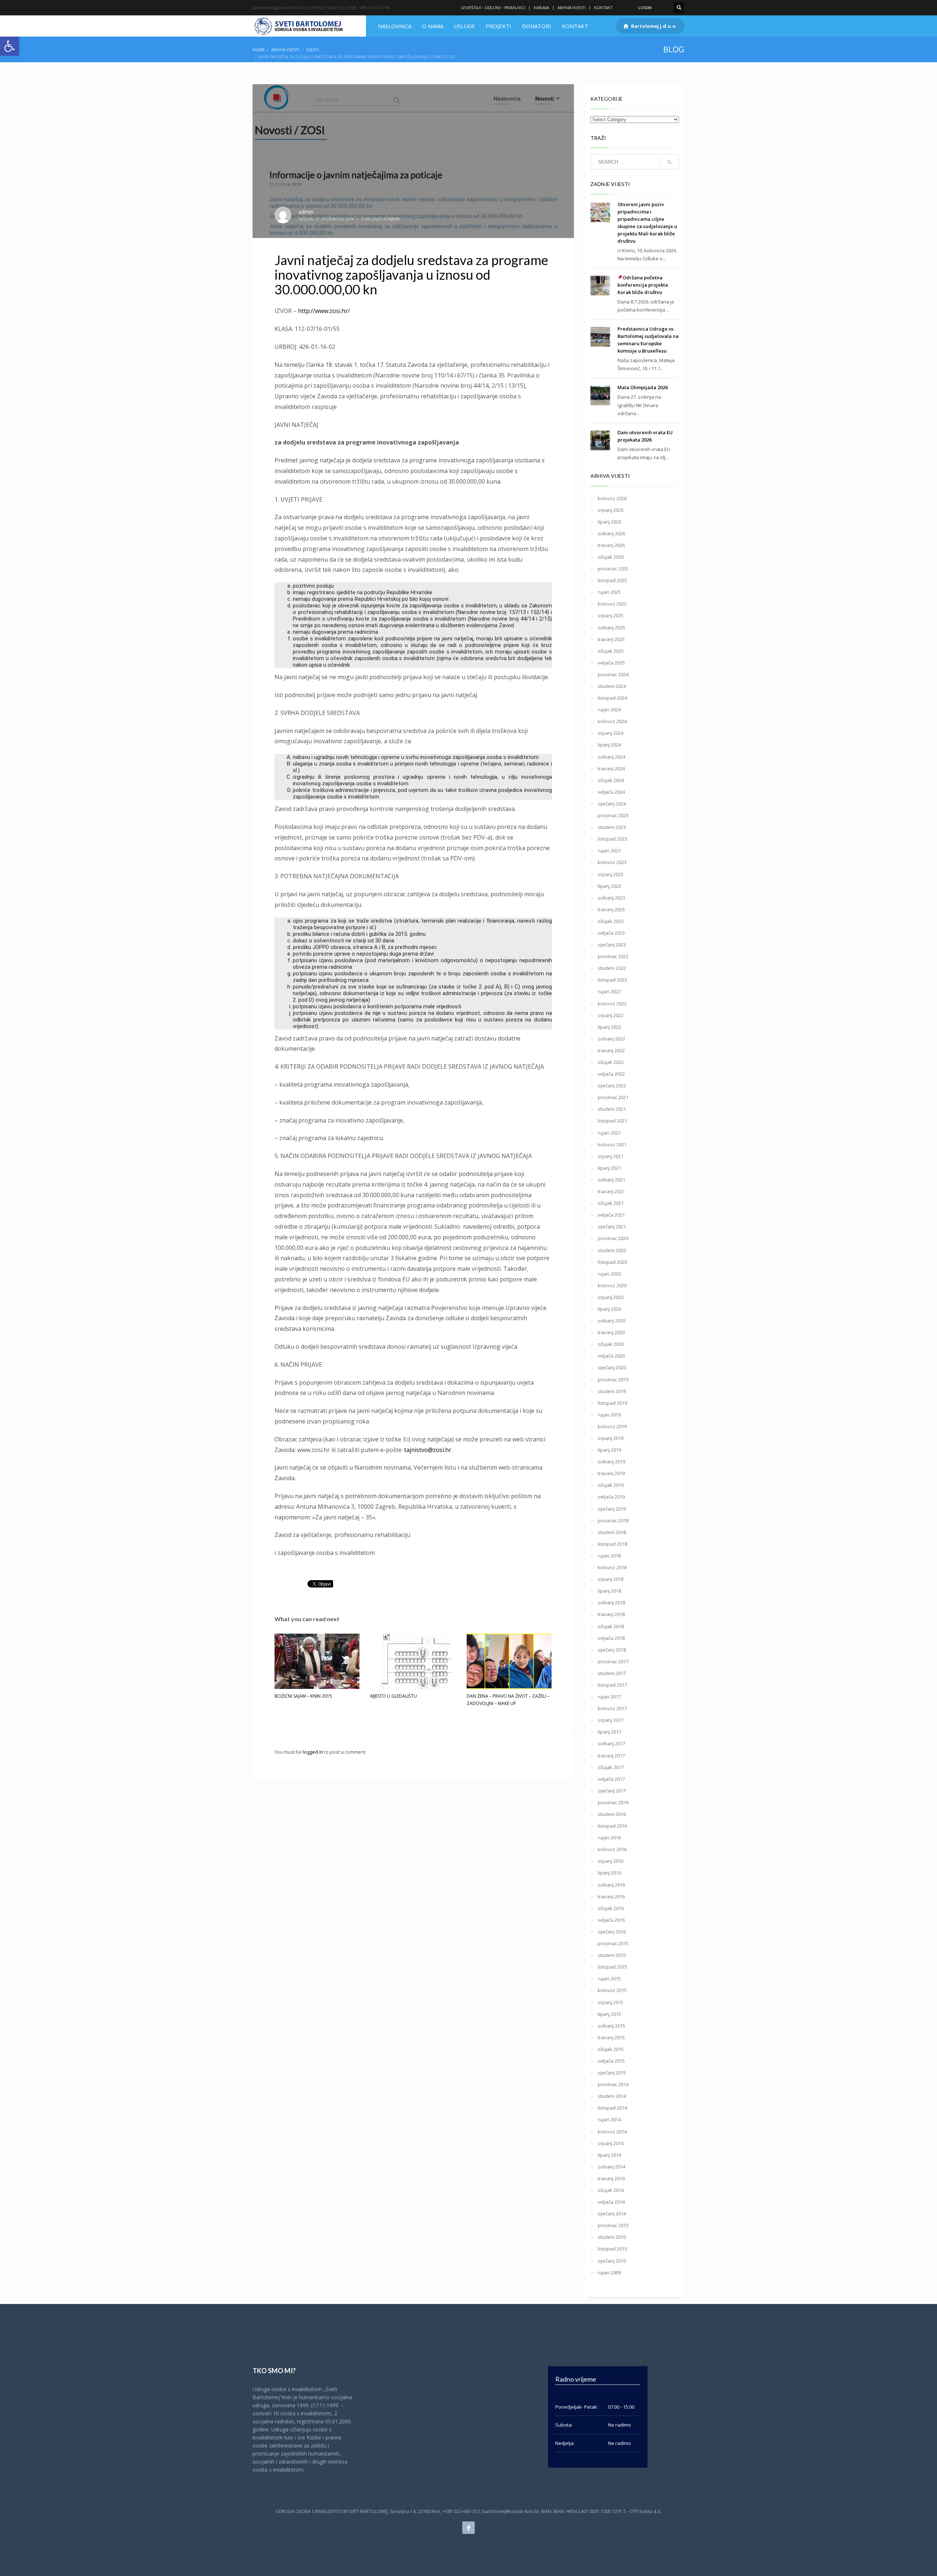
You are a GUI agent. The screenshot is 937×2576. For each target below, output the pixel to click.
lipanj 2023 (609, 886)
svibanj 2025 (611, 628)
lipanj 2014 (609, 2155)
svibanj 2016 (611, 1885)
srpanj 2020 (611, 1297)
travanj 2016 (611, 1896)
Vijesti (312, 50)
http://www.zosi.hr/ (324, 311)
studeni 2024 (612, 686)
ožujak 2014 (611, 2190)
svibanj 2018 (611, 1602)
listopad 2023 (612, 839)
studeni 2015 (612, 1955)
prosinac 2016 (613, 1802)
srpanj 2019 (611, 1438)
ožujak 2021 (611, 1203)
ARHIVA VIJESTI (572, 8)
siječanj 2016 (612, 1932)
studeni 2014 (612, 2096)
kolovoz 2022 (612, 1004)
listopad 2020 (612, 1262)
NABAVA (541, 8)
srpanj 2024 (611, 733)
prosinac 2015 (613, 1943)
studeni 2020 (612, 1250)
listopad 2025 (612, 580)
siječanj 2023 (612, 945)
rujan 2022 (609, 991)
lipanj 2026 (609, 522)
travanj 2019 (611, 1473)
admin (306, 212)
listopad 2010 (612, 2249)
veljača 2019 (611, 1497)
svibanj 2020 (611, 1321)
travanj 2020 (611, 1332)
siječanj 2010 (612, 2261)
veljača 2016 (611, 1920)
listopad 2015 (612, 1967)
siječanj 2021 (612, 1226)
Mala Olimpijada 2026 (643, 387)
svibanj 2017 (611, 1743)
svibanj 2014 (611, 2167)
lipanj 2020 (609, 1309)
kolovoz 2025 (612, 604)
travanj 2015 (611, 2037)
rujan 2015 (609, 1978)
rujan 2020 (609, 1274)
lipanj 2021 (609, 1168)
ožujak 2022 (611, 1062)
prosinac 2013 (613, 2225)
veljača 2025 (611, 663)
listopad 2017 (612, 1685)
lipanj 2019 (609, 1450)
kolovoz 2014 (612, 2132)
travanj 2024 (611, 768)
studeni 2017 (612, 1673)
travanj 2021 (611, 1191)
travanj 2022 (611, 1050)
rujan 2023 (609, 850)
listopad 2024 (612, 698)
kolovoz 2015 (612, 1990)
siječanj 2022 (612, 1086)
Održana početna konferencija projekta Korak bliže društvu (643, 285)
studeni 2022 (612, 968)
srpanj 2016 (611, 1861)
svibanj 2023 (611, 898)
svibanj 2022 (611, 1039)
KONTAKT (603, 8)
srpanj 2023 (611, 874)
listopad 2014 (612, 2108)
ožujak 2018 (611, 1626)
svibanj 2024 (611, 757)
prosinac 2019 (613, 1380)
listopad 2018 (612, 1544)
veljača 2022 (611, 1074)
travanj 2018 (611, 1614)
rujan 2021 (609, 1133)
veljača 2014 (611, 2202)
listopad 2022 (612, 980)
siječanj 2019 (612, 1509)
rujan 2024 (609, 710)
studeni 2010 (612, 2237)
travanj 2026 (611, 545)
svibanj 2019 (611, 1462)
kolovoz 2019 (612, 1426)
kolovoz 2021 (612, 1144)
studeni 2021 (612, 1109)
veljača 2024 (611, 792)
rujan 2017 (609, 1697)
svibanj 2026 (611, 533)
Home (259, 50)
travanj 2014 (611, 2178)
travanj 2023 (611, 909)
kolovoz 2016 (612, 1849)
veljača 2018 (611, 1638)
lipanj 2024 (609, 745)
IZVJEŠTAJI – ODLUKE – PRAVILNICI (493, 8)
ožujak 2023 (611, 921)
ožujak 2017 (611, 1767)
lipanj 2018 (609, 1591)
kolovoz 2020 (612, 1285)
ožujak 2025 (611, 651)
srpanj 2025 (611, 615)
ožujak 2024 (611, 780)
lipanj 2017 (609, 1732)
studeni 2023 (612, 827)
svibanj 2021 (611, 1180)
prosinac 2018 (613, 1520)
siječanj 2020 (612, 1367)
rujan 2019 (609, 1415)
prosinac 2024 (613, 674)
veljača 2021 (611, 1215)
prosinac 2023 (613, 815)
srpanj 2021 (611, 1156)
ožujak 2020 (611, 1344)
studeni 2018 (612, 1532)
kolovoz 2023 (612, 862)
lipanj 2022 (609, 1027)
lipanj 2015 (609, 2014)
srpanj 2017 (611, 1720)
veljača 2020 (611, 1356)
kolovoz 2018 (612, 1567)
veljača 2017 (611, 1779)
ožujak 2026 (611, 557)
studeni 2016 (612, 1814)
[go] (669, 162)
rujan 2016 (609, 1838)
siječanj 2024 (612, 804)
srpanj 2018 (611, 1579)
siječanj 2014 (612, 2214)
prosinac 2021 (613, 1097)
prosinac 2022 (613, 956)
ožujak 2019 (611, 1485)
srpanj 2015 (611, 2002)
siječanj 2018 (612, 1650)
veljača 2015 (611, 2061)
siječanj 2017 (612, 1791)
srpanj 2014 (611, 2143)
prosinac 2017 (613, 1661)
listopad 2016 (612, 1826)
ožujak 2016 (611, 1908)
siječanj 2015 (612, 2073)
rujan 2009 (609, 2272)
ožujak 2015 (611, 2049)
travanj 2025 (611, 639)
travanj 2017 (611, 1756)
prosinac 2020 (613, 1238)
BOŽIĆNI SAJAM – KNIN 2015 (303, 1696)
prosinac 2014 (613, 2084)
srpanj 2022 (611, 1015)
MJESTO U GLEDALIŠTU (394, 1696)
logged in (314, 1752)
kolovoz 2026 (612, 498)
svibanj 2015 (611, 2026)
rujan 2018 (609, 1556)
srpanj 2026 (611, 510)
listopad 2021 (612, 1121)
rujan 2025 (609, 592)
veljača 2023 (611, 933)
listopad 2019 (612, 1403)
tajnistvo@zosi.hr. (428, 1450)
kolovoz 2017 (612, 1708)
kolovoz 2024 (612, 721)
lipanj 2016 (609, 1873)
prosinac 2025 (613, 569)
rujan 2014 (609, 2119)
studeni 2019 (612, 1391)
